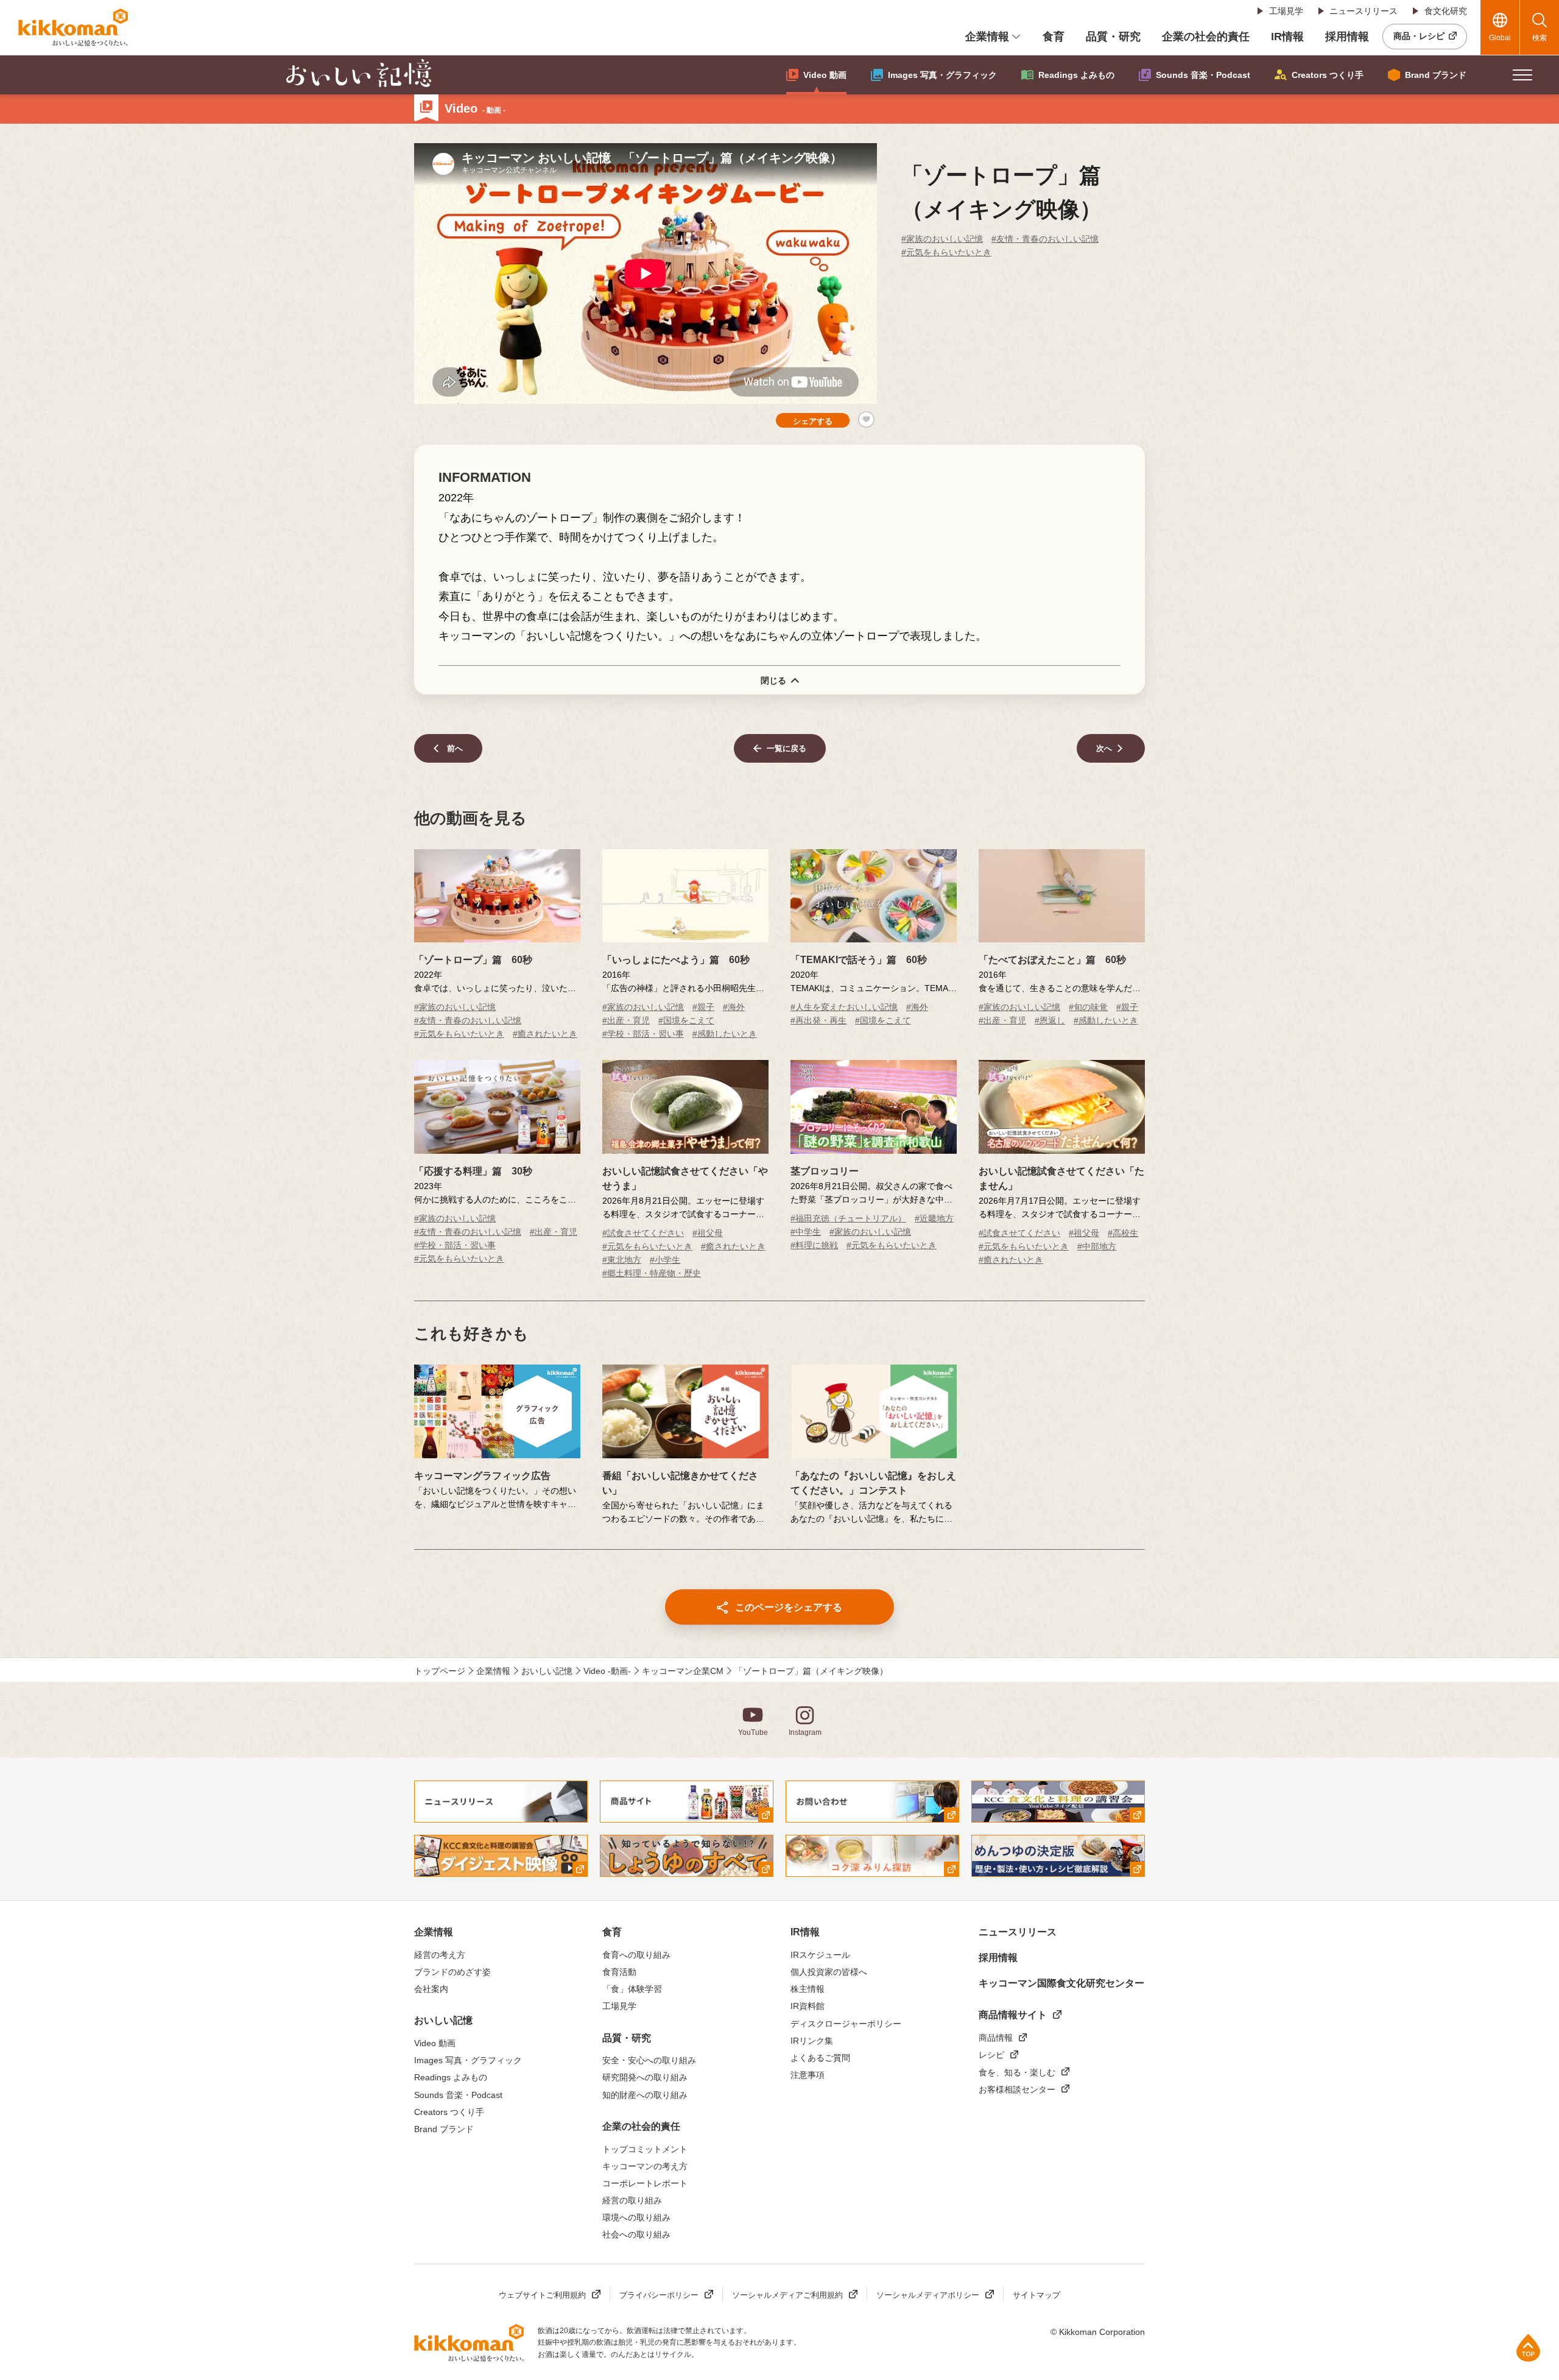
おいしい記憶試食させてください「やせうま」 (685, 1178)
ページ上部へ (1528, 2347)
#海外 (734, 1007)
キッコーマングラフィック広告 (482, 1476)
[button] (1522, 75)
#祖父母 (708, 1233)
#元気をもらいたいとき (946, 252)
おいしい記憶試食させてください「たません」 (1061, 1178)
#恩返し (1050, 1020)
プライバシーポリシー (659, 2295)
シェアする (813, 421)
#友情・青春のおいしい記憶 (1045, 239)
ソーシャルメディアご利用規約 (787, 2295)
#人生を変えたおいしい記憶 (844, 1007)
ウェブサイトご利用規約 (542, 2295)
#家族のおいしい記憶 (942, 239)
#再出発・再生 (818, 1020)
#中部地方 (1097, 1246)
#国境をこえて (686, 1020)
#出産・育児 (626, 1020)
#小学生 (665, 1260)
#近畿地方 (934, 1218)
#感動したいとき (725, 1034)
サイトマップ (1036, 2295)
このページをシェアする (789, 1607)
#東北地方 (622, 1260)
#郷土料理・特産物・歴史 (652, 1273)
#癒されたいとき (545, 1034)
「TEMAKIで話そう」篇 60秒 (859, 960)
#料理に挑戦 (814, 1245)
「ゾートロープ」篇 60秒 (473, 960)
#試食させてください (643, 1233)
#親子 (703, 1007)
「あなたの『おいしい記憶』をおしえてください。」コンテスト (873, 1483)
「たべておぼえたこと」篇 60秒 (1052, 960)
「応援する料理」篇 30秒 (473, 1171)
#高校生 (1123, 1233)
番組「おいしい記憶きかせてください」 (680, 1483)
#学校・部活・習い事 (643, 1034)
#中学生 (806, 1232)
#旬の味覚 (1088, 1007)
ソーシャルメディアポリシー (928, 2295)
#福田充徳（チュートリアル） (848, 1218)
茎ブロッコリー (825, 1171)
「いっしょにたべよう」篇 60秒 (676, 960)
